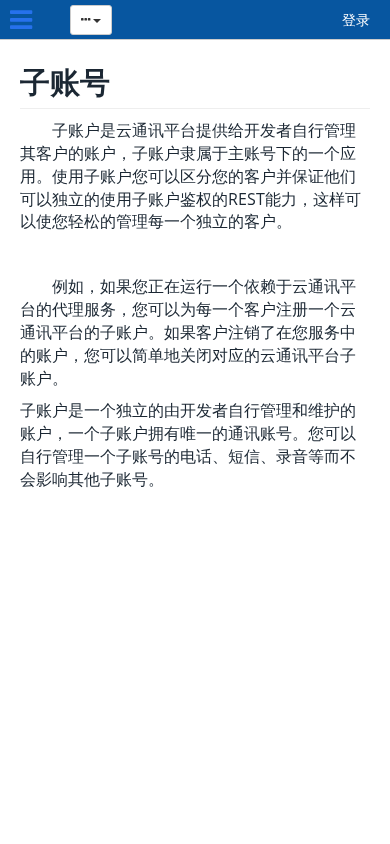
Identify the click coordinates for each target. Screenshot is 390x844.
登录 (356, 19)
